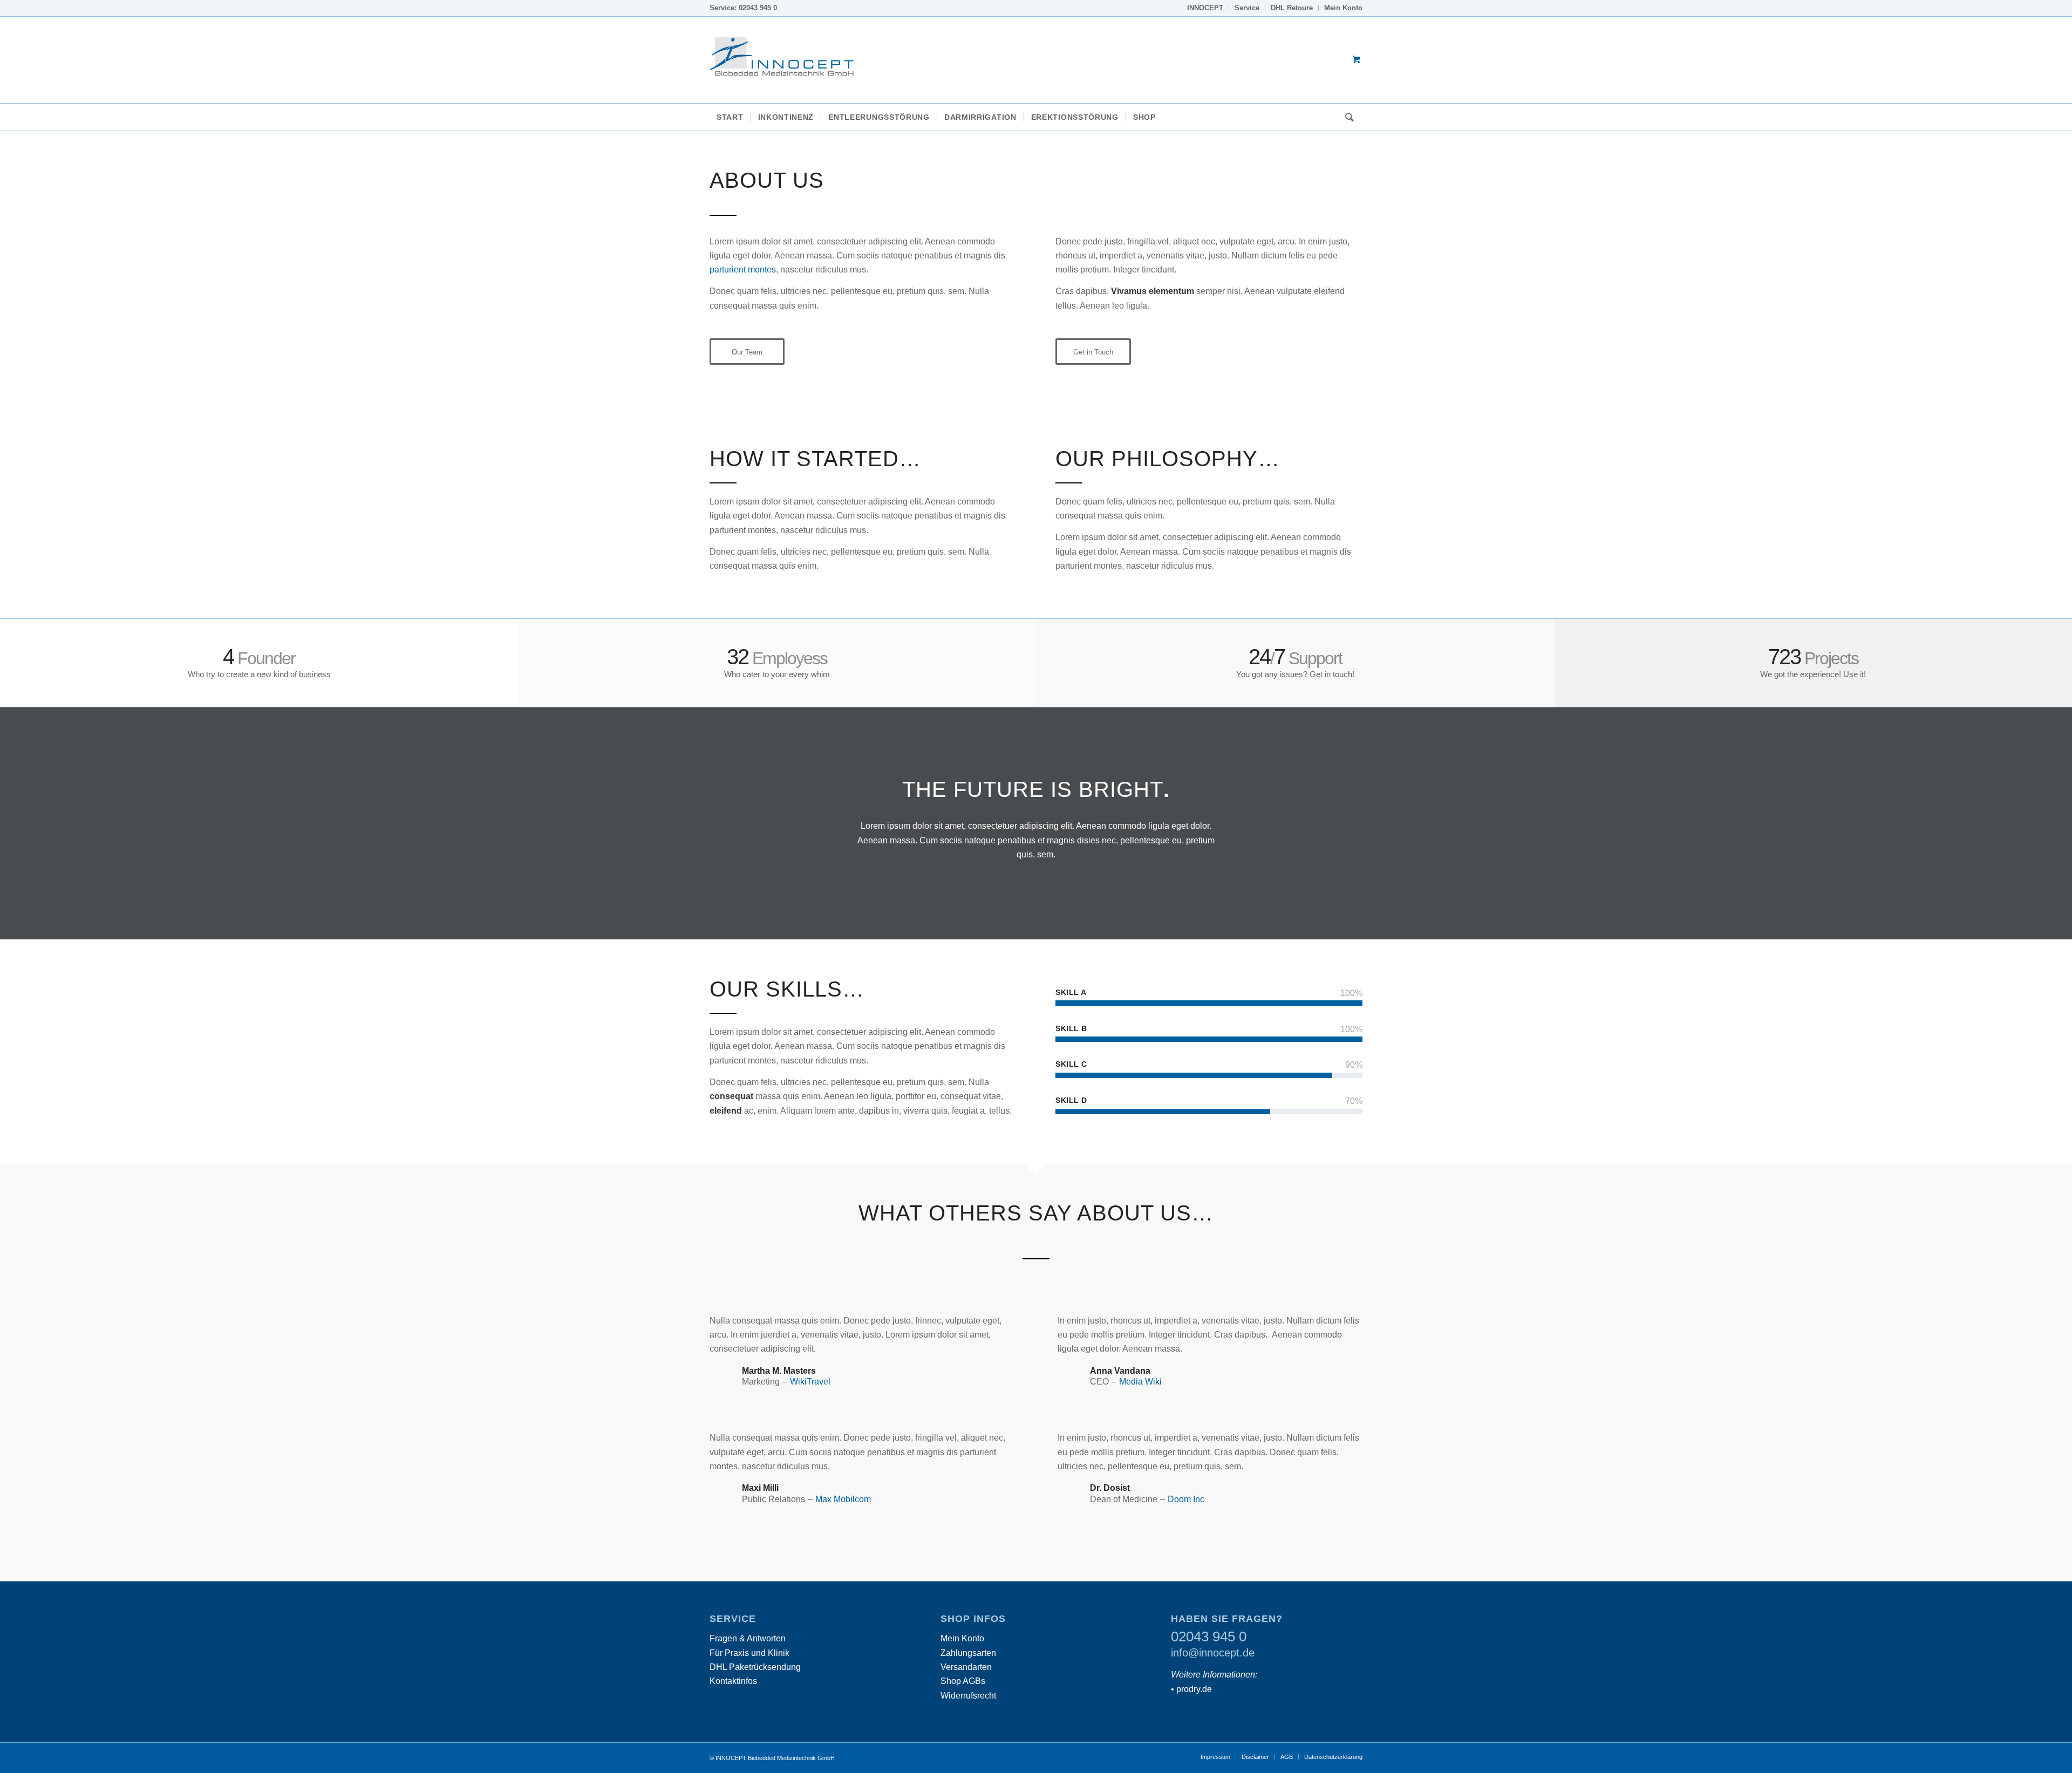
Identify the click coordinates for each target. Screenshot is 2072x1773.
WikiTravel (810, 1382)
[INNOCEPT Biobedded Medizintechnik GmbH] (790, 60)
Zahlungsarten (968, 1653)
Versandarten (966, 1667)
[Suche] (1346, 117)
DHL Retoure (1292, 8)
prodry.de (1194, 1689)
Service (1247, 8)
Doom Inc (1186, 1499)
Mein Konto (1343, 8)
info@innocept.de (1213, 1653)
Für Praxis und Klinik (749, 1653)
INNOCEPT (1205, 8)
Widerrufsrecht (968, 1696)
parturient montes (743, 270)
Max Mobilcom (843, 1499)
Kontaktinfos (733, 1681)
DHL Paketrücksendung (755, 1667)
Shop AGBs (963, 1681)
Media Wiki (1140, 1382)
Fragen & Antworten (748, 1638)
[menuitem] (1205, 8)
